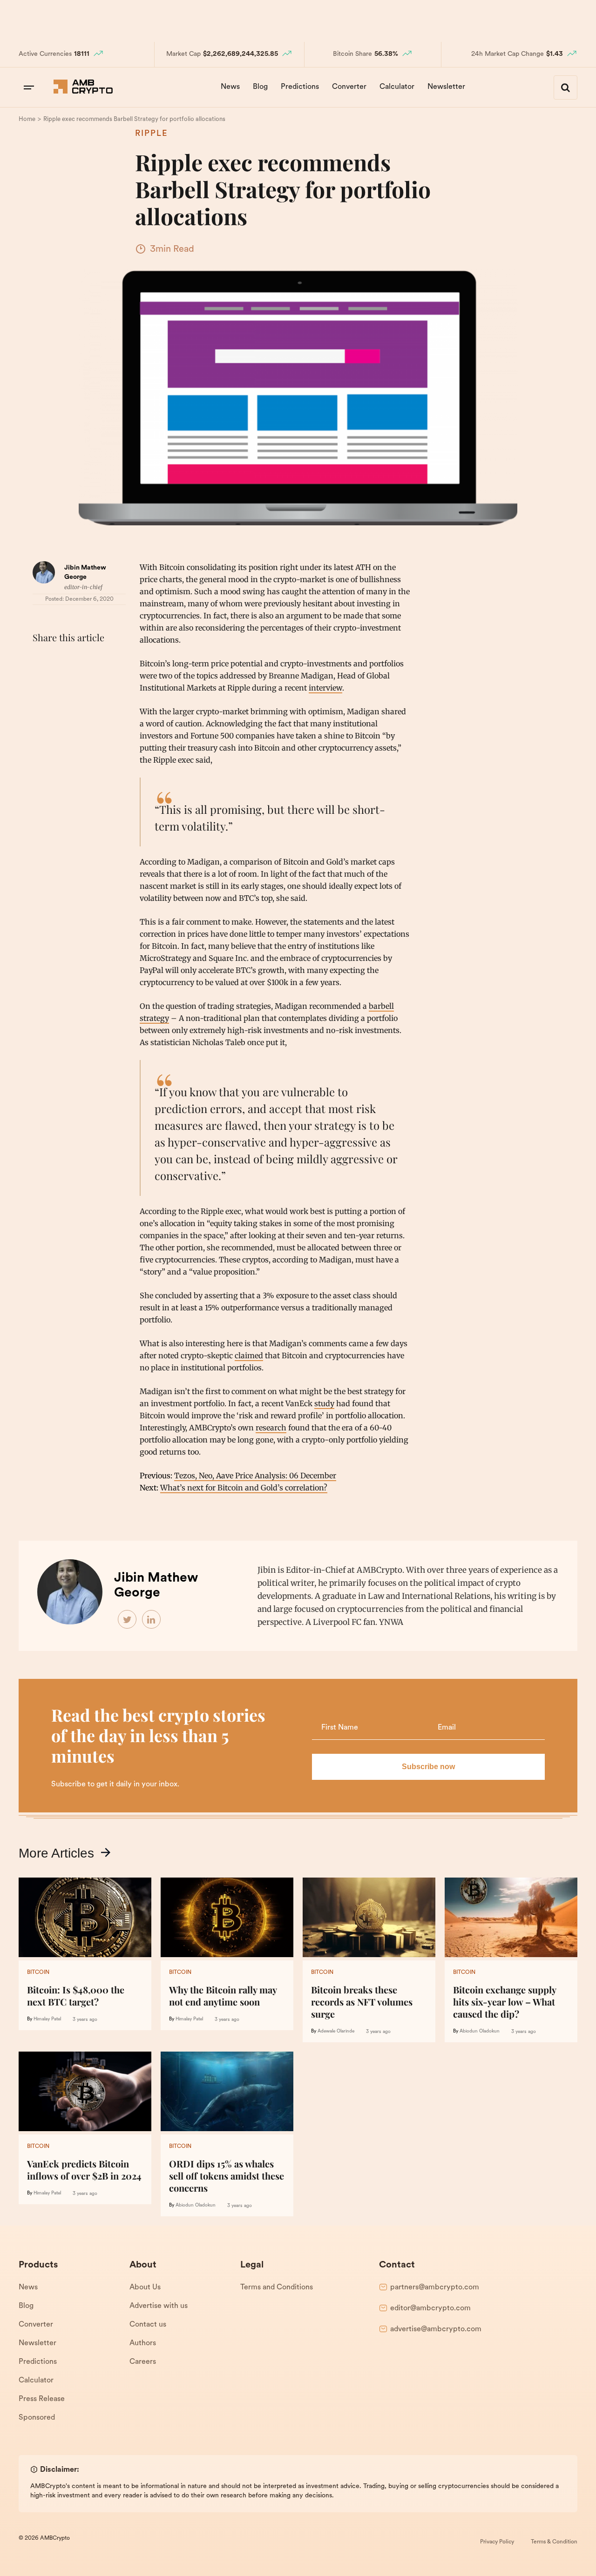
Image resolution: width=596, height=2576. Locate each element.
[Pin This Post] (83, 661)
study (324, 1403)
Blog (260, 87)
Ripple (151, 134)
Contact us (148, 2325)
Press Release (42, 2399)
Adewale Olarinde (336, 2031)
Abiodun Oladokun (480, 2031)
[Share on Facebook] (42, 661)
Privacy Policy (497, 2542)
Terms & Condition (554, 2542)
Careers (143, 2362)
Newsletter (446, 87)
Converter (349, 87)
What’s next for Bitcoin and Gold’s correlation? (244, 1488)
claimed (249, 1355)
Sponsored (37, 2418)
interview (325, 688)
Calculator (397, 87)
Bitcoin (38, 1972)
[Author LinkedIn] (152, 1620)
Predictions (300, 87)
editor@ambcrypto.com (430, 2308)
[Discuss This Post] (42, 683)
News (230, 87)
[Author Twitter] (128, 1620)
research (271, 1428)
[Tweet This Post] (62, 661)
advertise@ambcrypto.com (436, 2329)
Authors (143, 2343)
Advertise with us (159, 2306)
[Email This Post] (103, 661)
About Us (145, 2288)
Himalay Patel (47, 2019)
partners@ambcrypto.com (435, 2288)
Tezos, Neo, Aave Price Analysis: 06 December (255, 1476)
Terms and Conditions (277, 2288)
